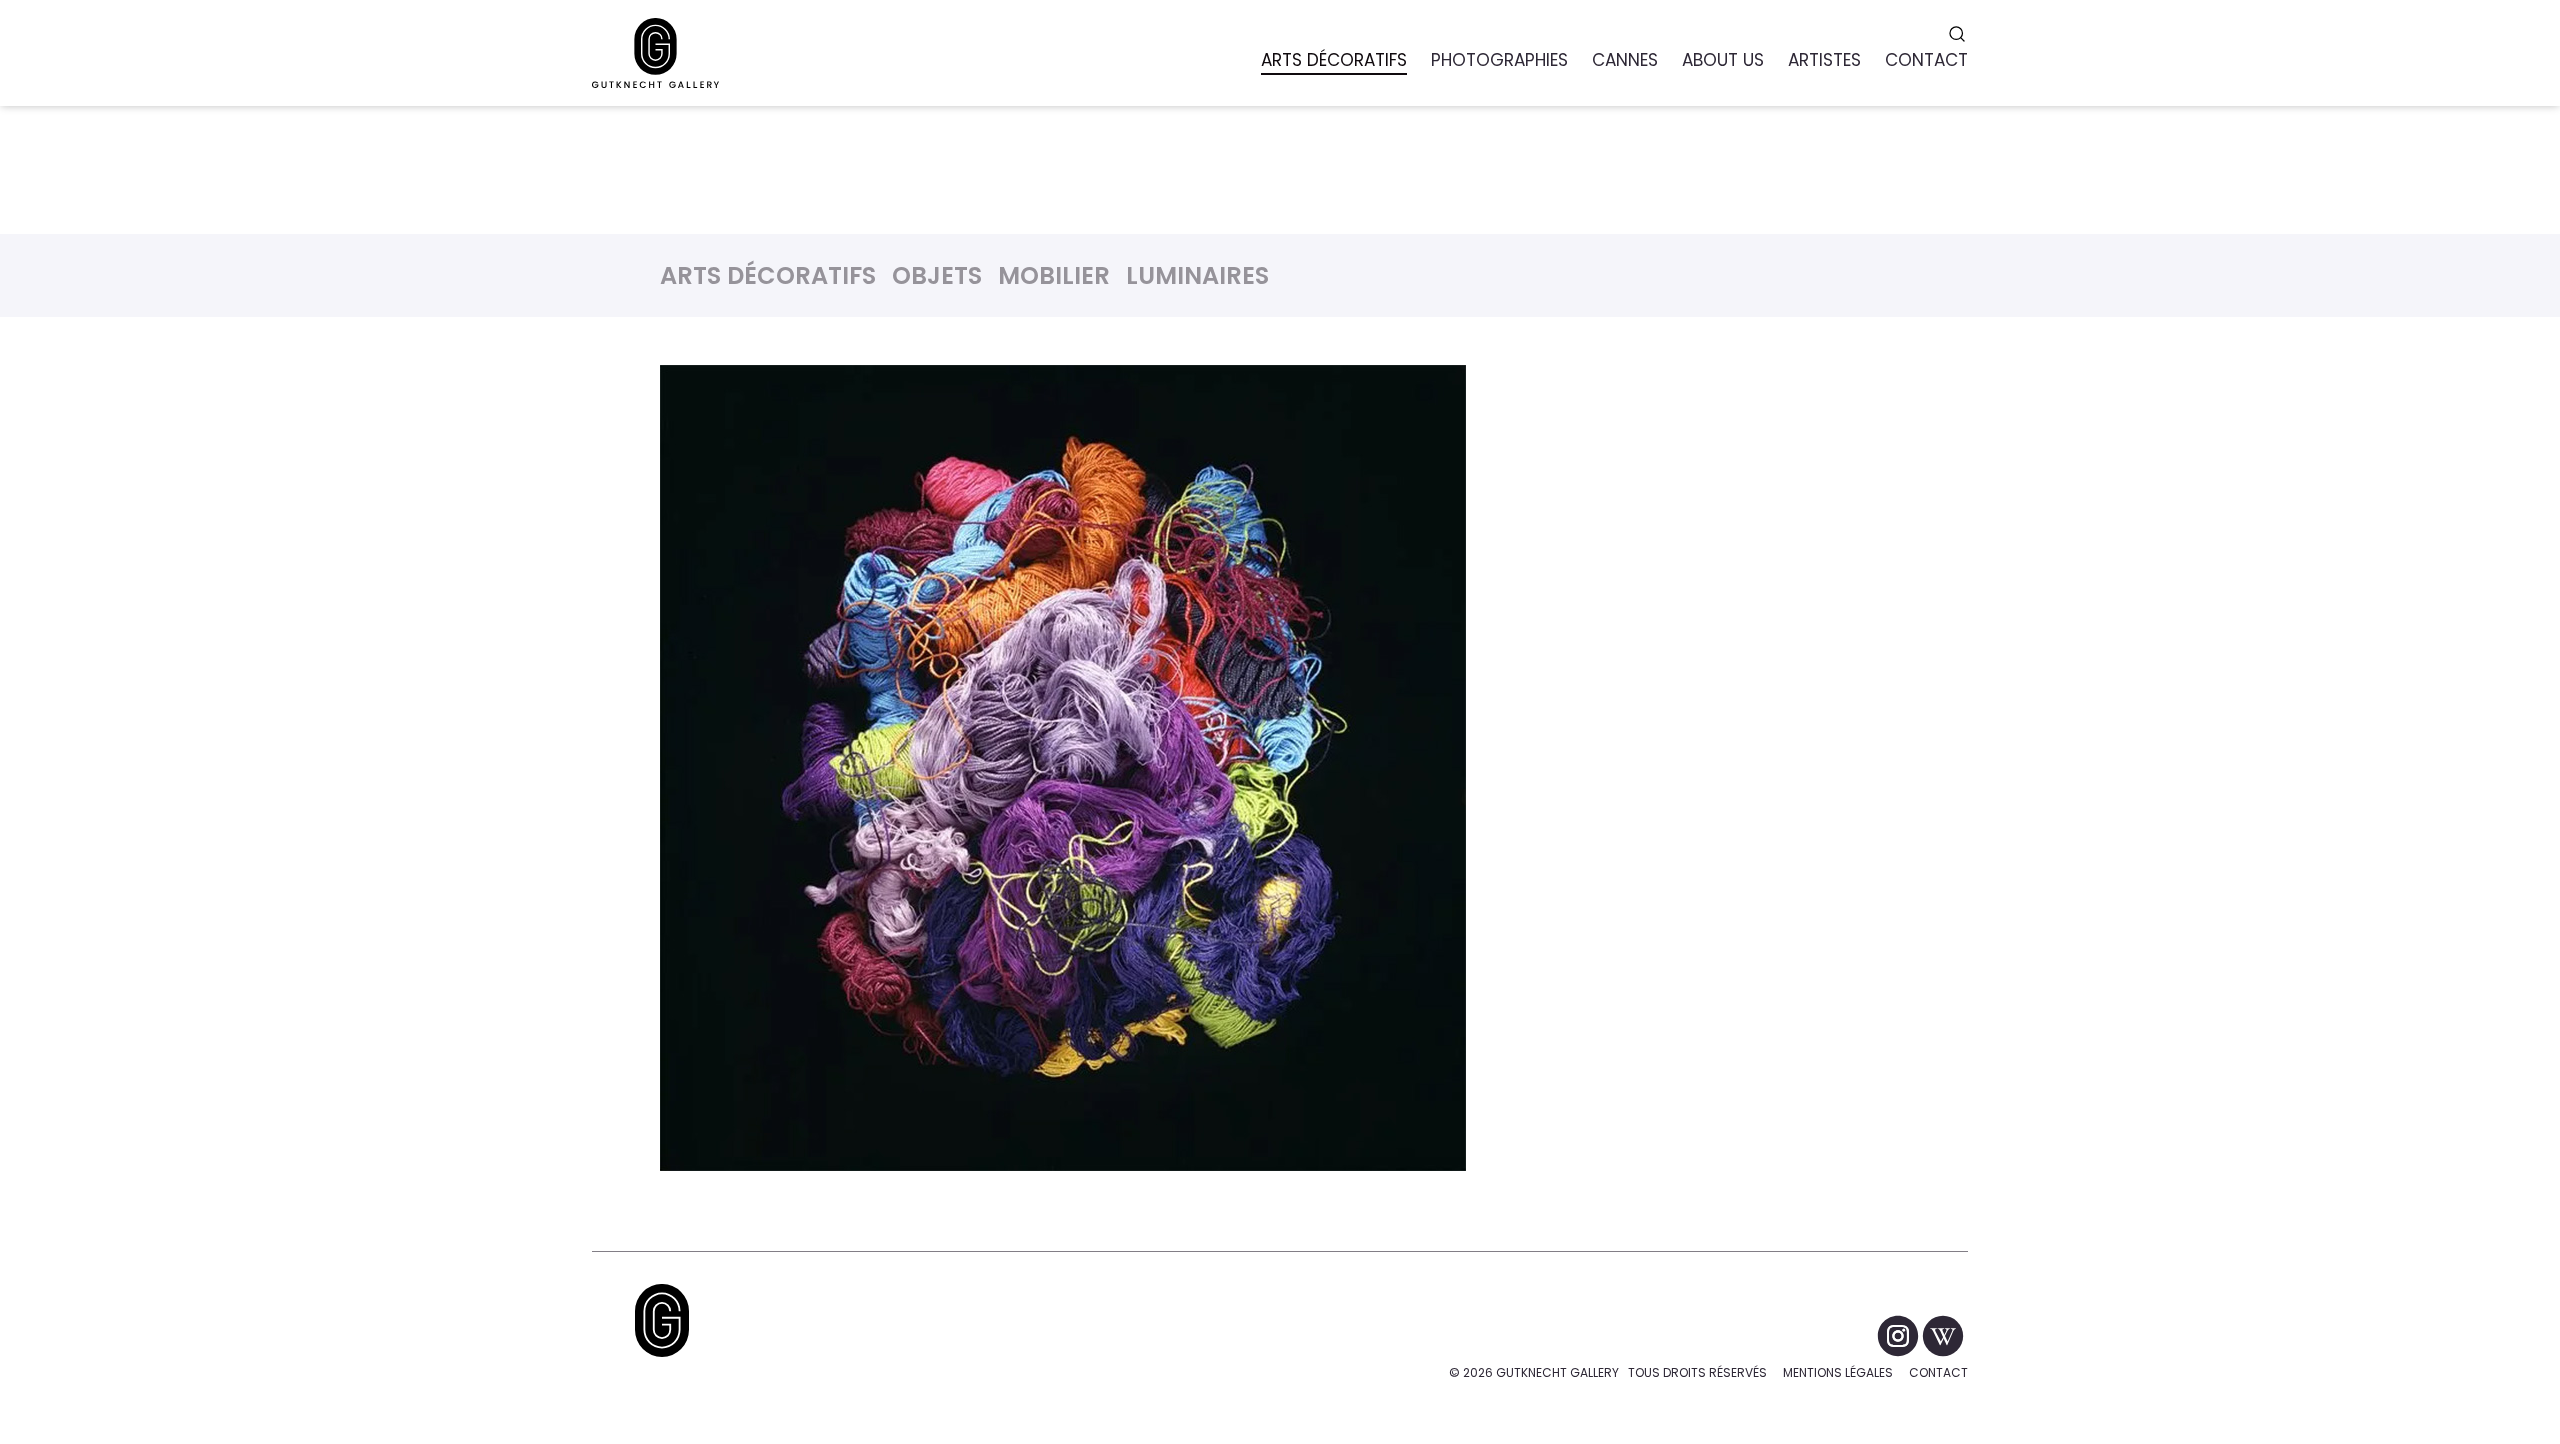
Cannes (1625, 60)
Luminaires (1197, 275)
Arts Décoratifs (768, 275)
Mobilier (1054, 275)
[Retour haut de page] (662, 1320)
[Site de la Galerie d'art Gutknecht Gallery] (655, 53)
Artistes (1824, 60)
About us (1723, 60)
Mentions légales (1838, 1372)
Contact (1938, 1372)
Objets (937, 275)
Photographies (1499, 60)
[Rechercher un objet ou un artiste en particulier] (1959, 34)
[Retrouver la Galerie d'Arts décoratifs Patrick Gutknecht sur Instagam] (1899, 1334)
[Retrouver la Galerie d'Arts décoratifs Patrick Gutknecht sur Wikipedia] (1943, 1334)
